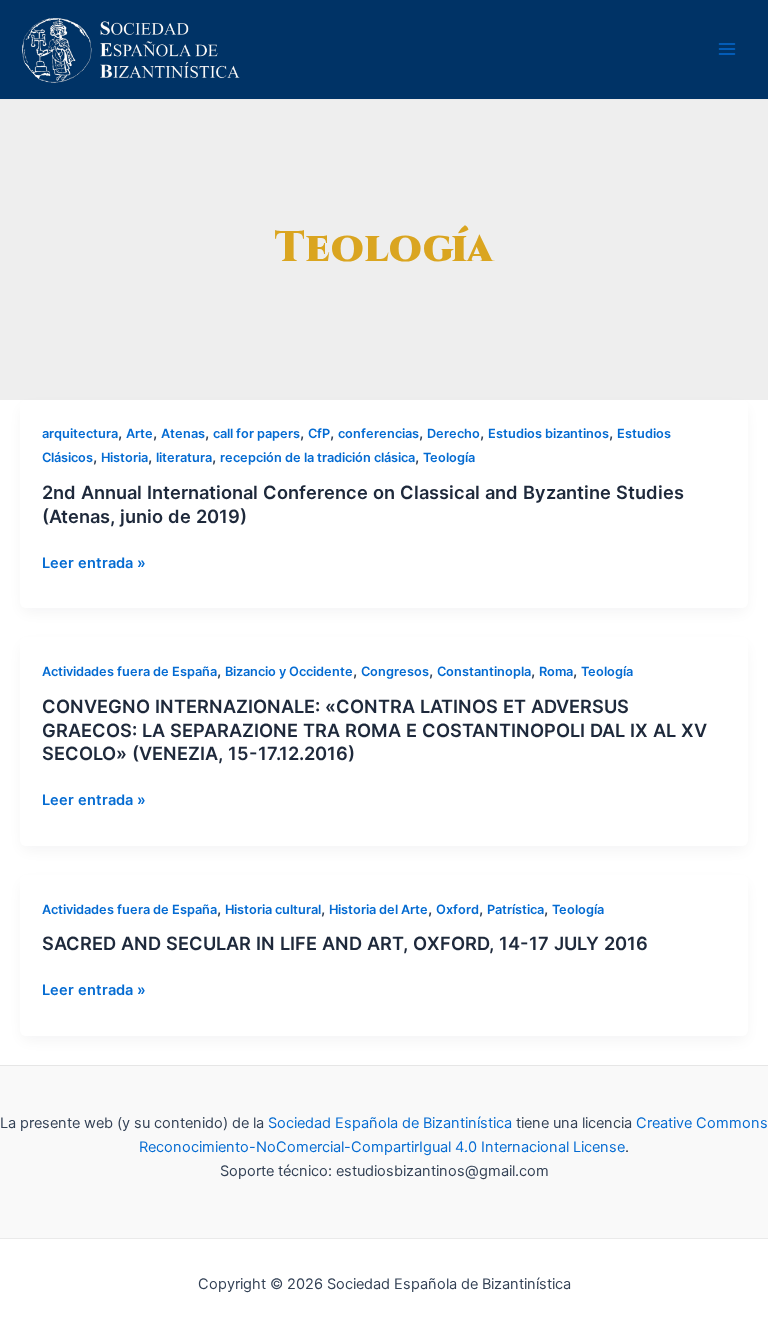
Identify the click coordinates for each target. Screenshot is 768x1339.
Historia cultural (273, 909)
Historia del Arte (378, 909)
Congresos (395, 671)
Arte (139, 433)
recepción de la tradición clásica (317, 457)
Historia (124, 457)
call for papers (256, 433)
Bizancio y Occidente (289, 671)
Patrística (515, 909)
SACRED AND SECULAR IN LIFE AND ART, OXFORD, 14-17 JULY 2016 (345, 943)
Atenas (183, 433)
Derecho (453, 433)
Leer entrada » (94, 563)
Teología (449, 457)
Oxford (457, 909)
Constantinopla (484, 671)
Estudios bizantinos (548, 433)
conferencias (378, 433)
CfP (319, 433)
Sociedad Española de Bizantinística (390, 1123)
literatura (184, 457)
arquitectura (80, 433)
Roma (556, 671)
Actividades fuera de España (129, 671)
